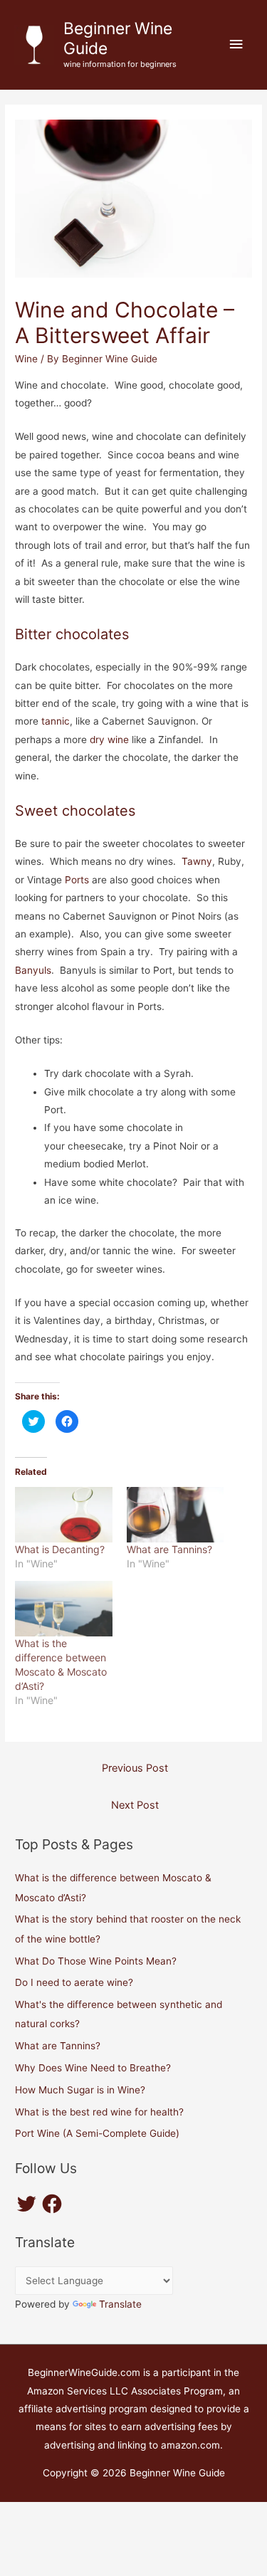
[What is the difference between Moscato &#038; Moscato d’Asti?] (63, 1609)
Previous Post (135, 1768)
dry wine (109, 740)
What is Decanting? (60, 1549)
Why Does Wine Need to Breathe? (93, 2068)
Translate (120, 2304)
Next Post (135, 1805)
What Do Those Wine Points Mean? (96, 1961)
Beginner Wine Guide (118, 38)
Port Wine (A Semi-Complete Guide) (97, 2133)
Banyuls (33, 970)
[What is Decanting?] (63, 1515)
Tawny (197, 861)
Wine (26, 359)
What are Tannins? (169, 1549)
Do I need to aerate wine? (74, 1982)
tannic (56, 721)
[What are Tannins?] (175, 1515)
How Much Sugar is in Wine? (80, 2090)
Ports (77, 880)
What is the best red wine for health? (99, 2112)
